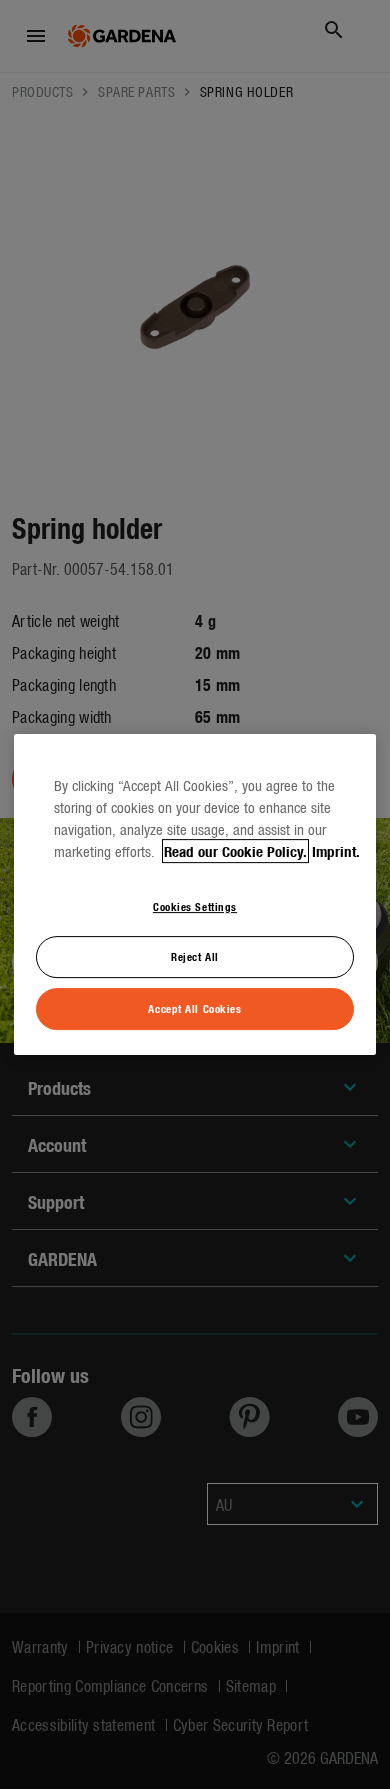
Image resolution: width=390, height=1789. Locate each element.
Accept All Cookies (194, 1008)
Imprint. (336, 851)
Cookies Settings (195, 906)
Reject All (195, 957)
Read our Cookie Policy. (235, 851)
